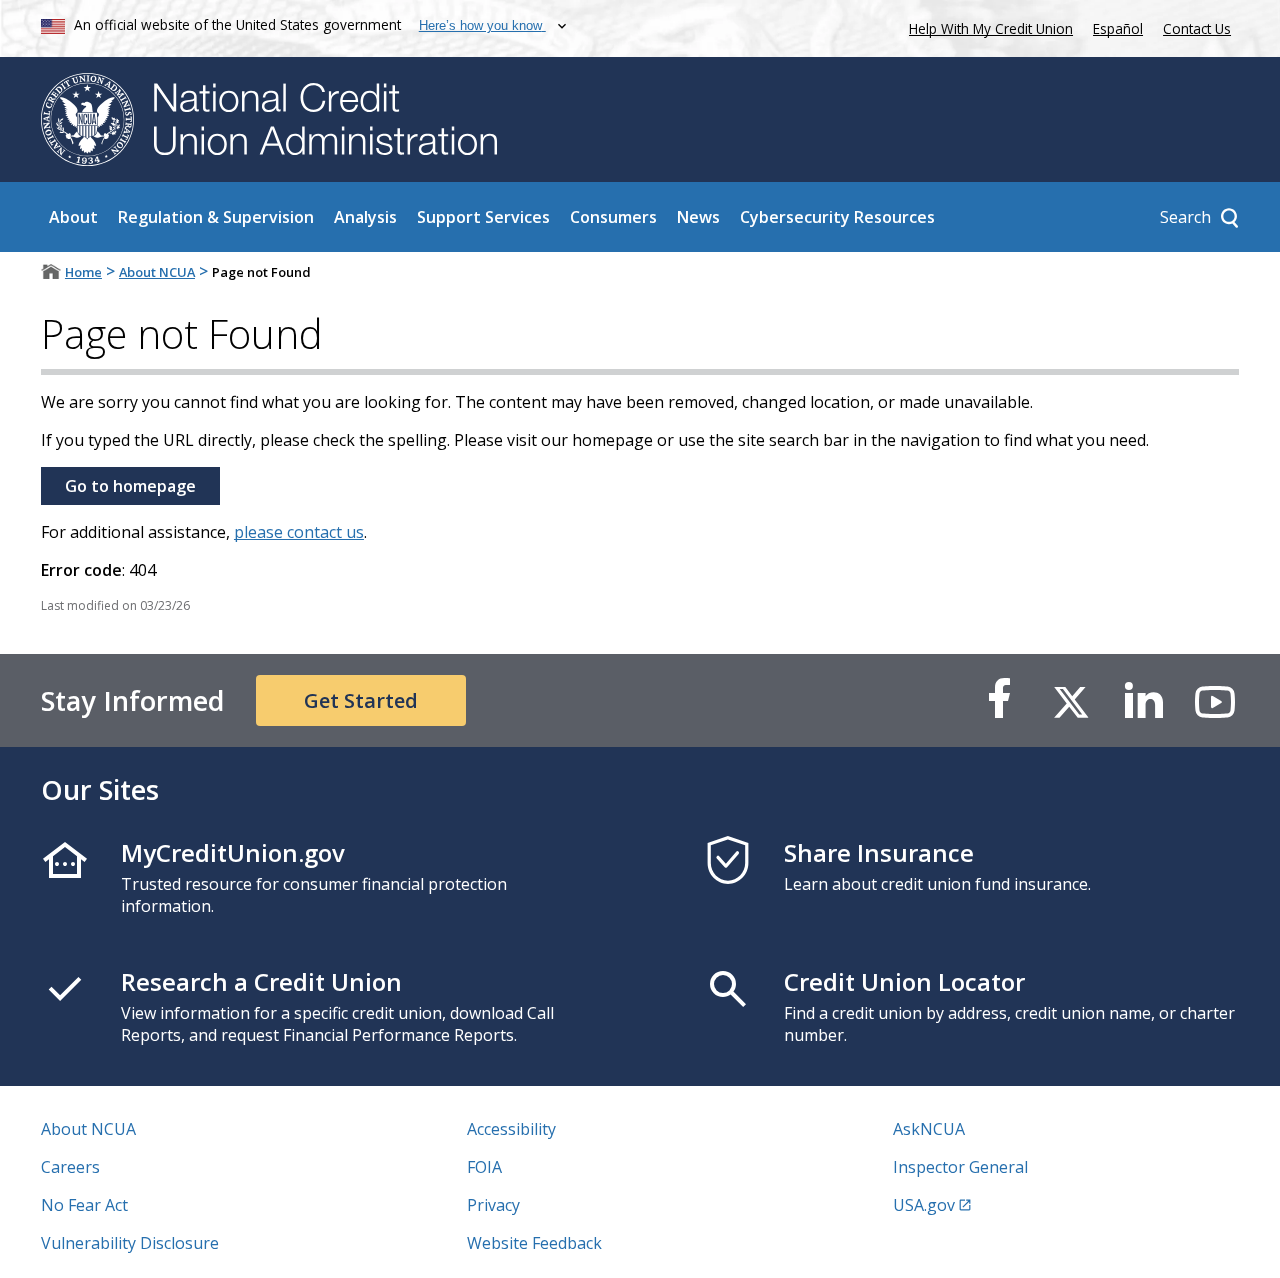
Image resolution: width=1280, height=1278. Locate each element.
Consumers (613, 217)
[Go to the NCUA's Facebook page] (999, 700)
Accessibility (511, 1129)
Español (1118, 28)
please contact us (299, 532)
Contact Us (1197, 28)
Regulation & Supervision (216, 217)
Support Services (483, 217)
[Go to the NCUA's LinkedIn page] (1143, 700)
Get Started (361, 700)
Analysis (365, 217)
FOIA (484, 1167)
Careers (70, 1167)
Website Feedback (534, 1243)
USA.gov (924, 1205)
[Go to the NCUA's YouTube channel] (1215, 700)
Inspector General (960, 1167)
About (73, 217)
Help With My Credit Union (987, 26)
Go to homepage (130, 486)
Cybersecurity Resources (837, 217)
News (698, 217)
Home (83, 272)
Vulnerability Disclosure (130, 1243)
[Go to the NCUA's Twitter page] (1071, 700)
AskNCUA (929, 1129)
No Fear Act (84, 1205)
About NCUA (157, 272)
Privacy (493, 1205)
